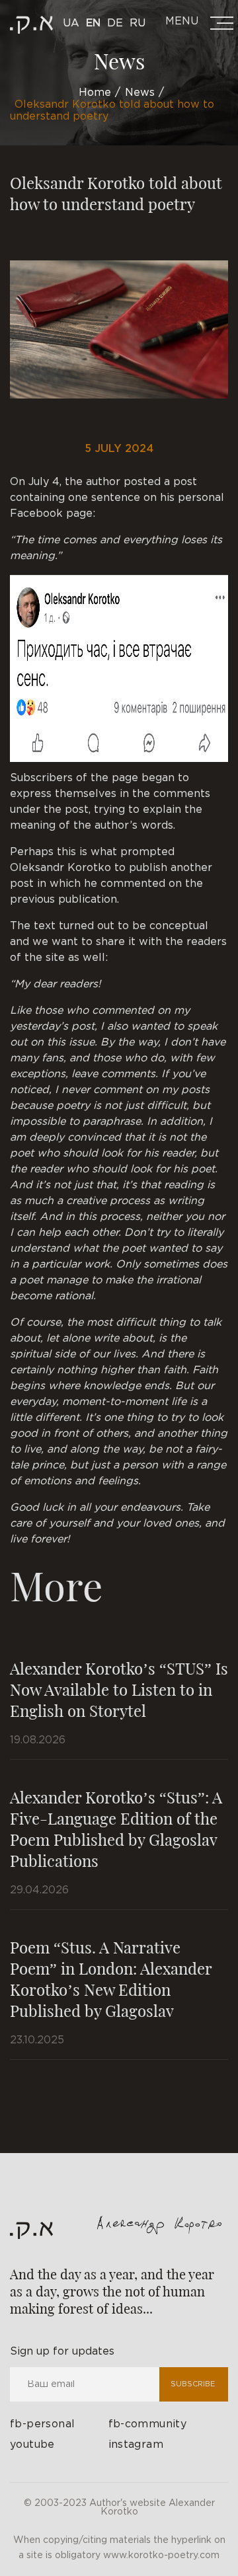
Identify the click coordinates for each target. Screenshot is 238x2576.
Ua (71, 23)
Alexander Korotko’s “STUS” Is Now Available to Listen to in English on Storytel (119, 1689)
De (115, 23)
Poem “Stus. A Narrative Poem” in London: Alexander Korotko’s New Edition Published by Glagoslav (111, 1979)
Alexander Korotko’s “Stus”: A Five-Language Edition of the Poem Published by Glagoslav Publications (116, 1829)
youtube (32, 2445)
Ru (138, 23)
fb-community (148, 2424)
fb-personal (42, 2424)
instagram (136, 2445)
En (93, 23)
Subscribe (193, 2384)
